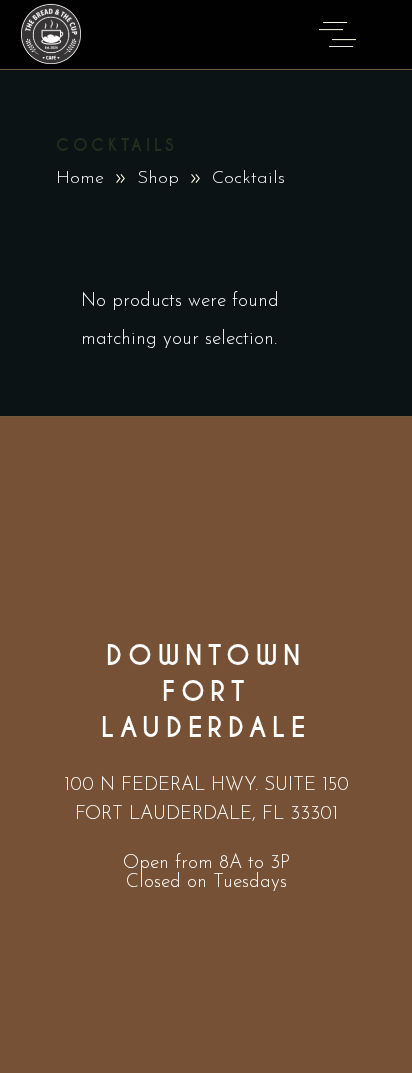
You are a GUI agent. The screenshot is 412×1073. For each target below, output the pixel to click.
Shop (158, 179)
